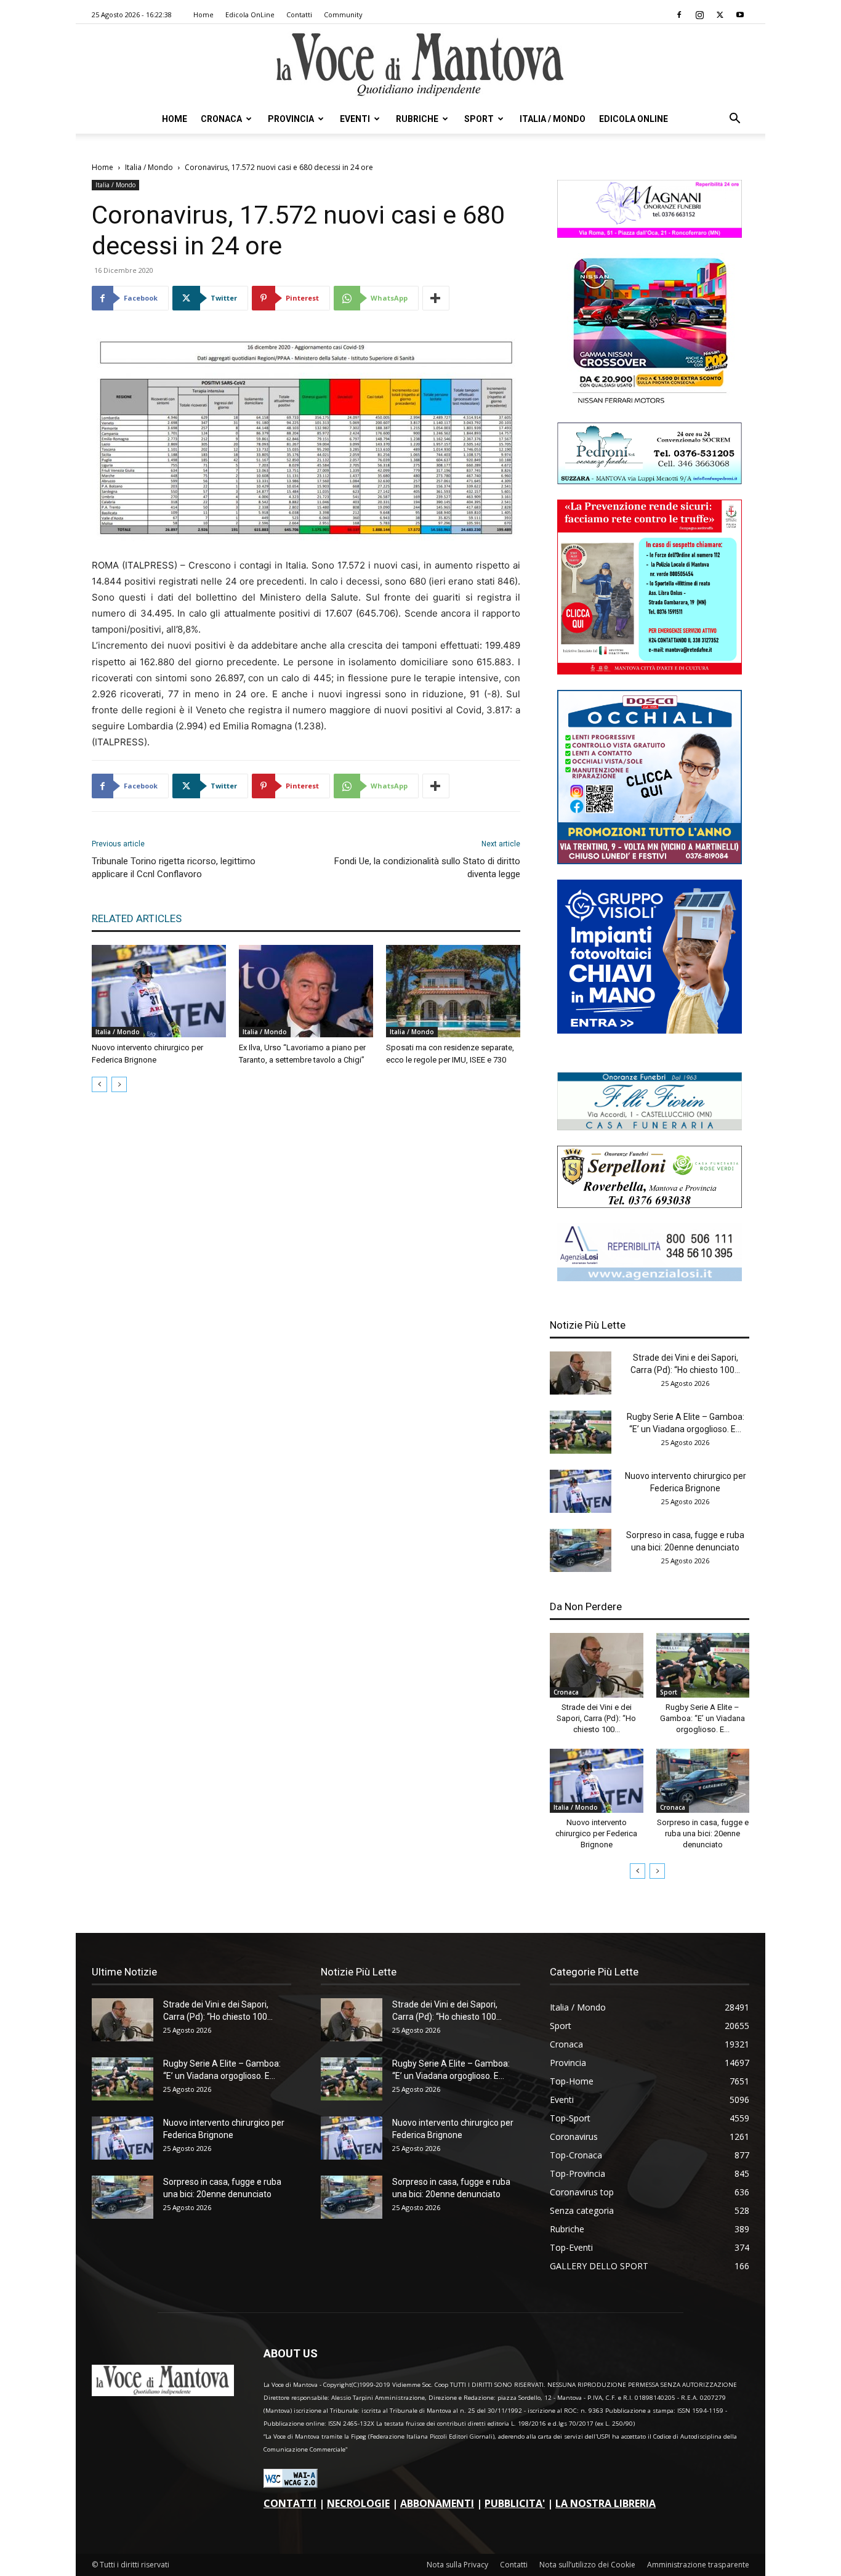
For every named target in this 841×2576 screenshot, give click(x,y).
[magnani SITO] (650, 234)
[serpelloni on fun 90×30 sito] (650, 1205)
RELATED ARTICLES (137, 918)
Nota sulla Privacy (457, 2565)
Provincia (291, 119)
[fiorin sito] (650, 1127)
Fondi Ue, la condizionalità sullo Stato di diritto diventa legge (427, 868)
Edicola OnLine (250, 14)
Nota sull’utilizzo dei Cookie (587, 2565)
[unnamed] (650, 1278)
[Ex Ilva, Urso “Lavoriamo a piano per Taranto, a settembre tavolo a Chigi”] (306, 991)
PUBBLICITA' (515, 2503)
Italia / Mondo (553, 119)
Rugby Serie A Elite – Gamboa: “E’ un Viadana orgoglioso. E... (702, 1718)
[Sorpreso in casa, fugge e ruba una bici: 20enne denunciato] (581, 1550)
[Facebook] (679, 15)
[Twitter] (720, 15)
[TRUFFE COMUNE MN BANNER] (650, 671)
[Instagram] (699, 15)
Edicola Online (634, 119)
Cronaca (221, 119)
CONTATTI (290, 2503)
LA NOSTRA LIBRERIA (606, 2503)
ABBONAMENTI (437, 2503)
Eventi (355, 119)
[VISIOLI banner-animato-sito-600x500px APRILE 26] (650, 1030)
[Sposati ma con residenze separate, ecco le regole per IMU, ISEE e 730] (453, 991)
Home (203, 14)
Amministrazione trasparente (698, 2565)
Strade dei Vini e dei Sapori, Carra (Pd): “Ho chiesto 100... (596, 1718)
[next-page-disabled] (119, 1084)
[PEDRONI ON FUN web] (650, 481)
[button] (734, 120)
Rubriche (417, 119)
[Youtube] (740, 15)
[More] (436, 298)
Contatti (299, 14)
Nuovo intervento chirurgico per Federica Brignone (596, 1833)
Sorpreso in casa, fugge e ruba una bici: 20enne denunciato (703, 1833)
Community (343, 14)
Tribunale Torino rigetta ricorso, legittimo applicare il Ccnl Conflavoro (174, 868)
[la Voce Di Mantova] (420, 65)
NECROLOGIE (358, 2503)
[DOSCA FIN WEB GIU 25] (650, 861)
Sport (479, 119)
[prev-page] (99, 1084)
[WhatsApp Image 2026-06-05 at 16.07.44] (650, 404)
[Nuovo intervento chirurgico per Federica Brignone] (159, 991)
